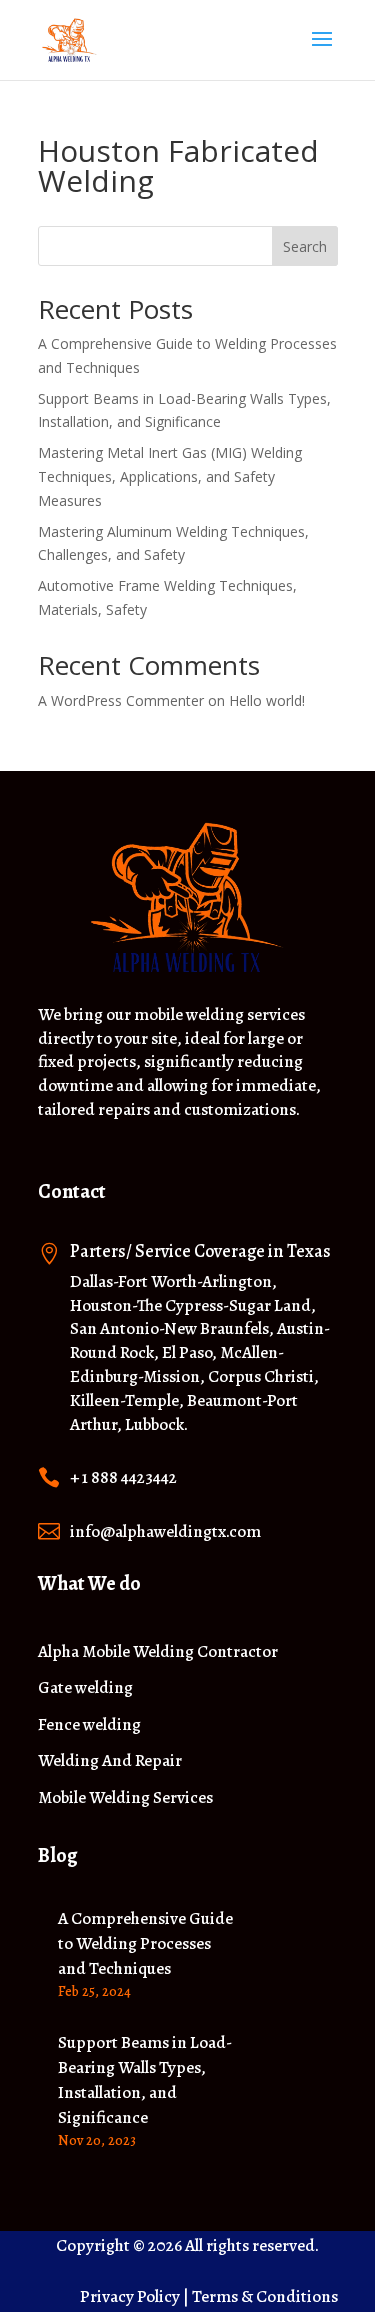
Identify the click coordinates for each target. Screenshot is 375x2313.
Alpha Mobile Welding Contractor (158, 1652)
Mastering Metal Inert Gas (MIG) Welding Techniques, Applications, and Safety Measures (170, 476)
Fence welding (89, 1725)
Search (305, 246)
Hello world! (267, 700)
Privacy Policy (130, 2296)
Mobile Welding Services (125, 1798)
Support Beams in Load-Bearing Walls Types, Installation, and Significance (145, 2079)
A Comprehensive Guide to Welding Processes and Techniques (145, 1943)
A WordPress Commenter (121, 700)
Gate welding (85, 1688)
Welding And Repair (110, 1761)
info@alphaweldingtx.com (165, 1531)
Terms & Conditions (265, 2296)
